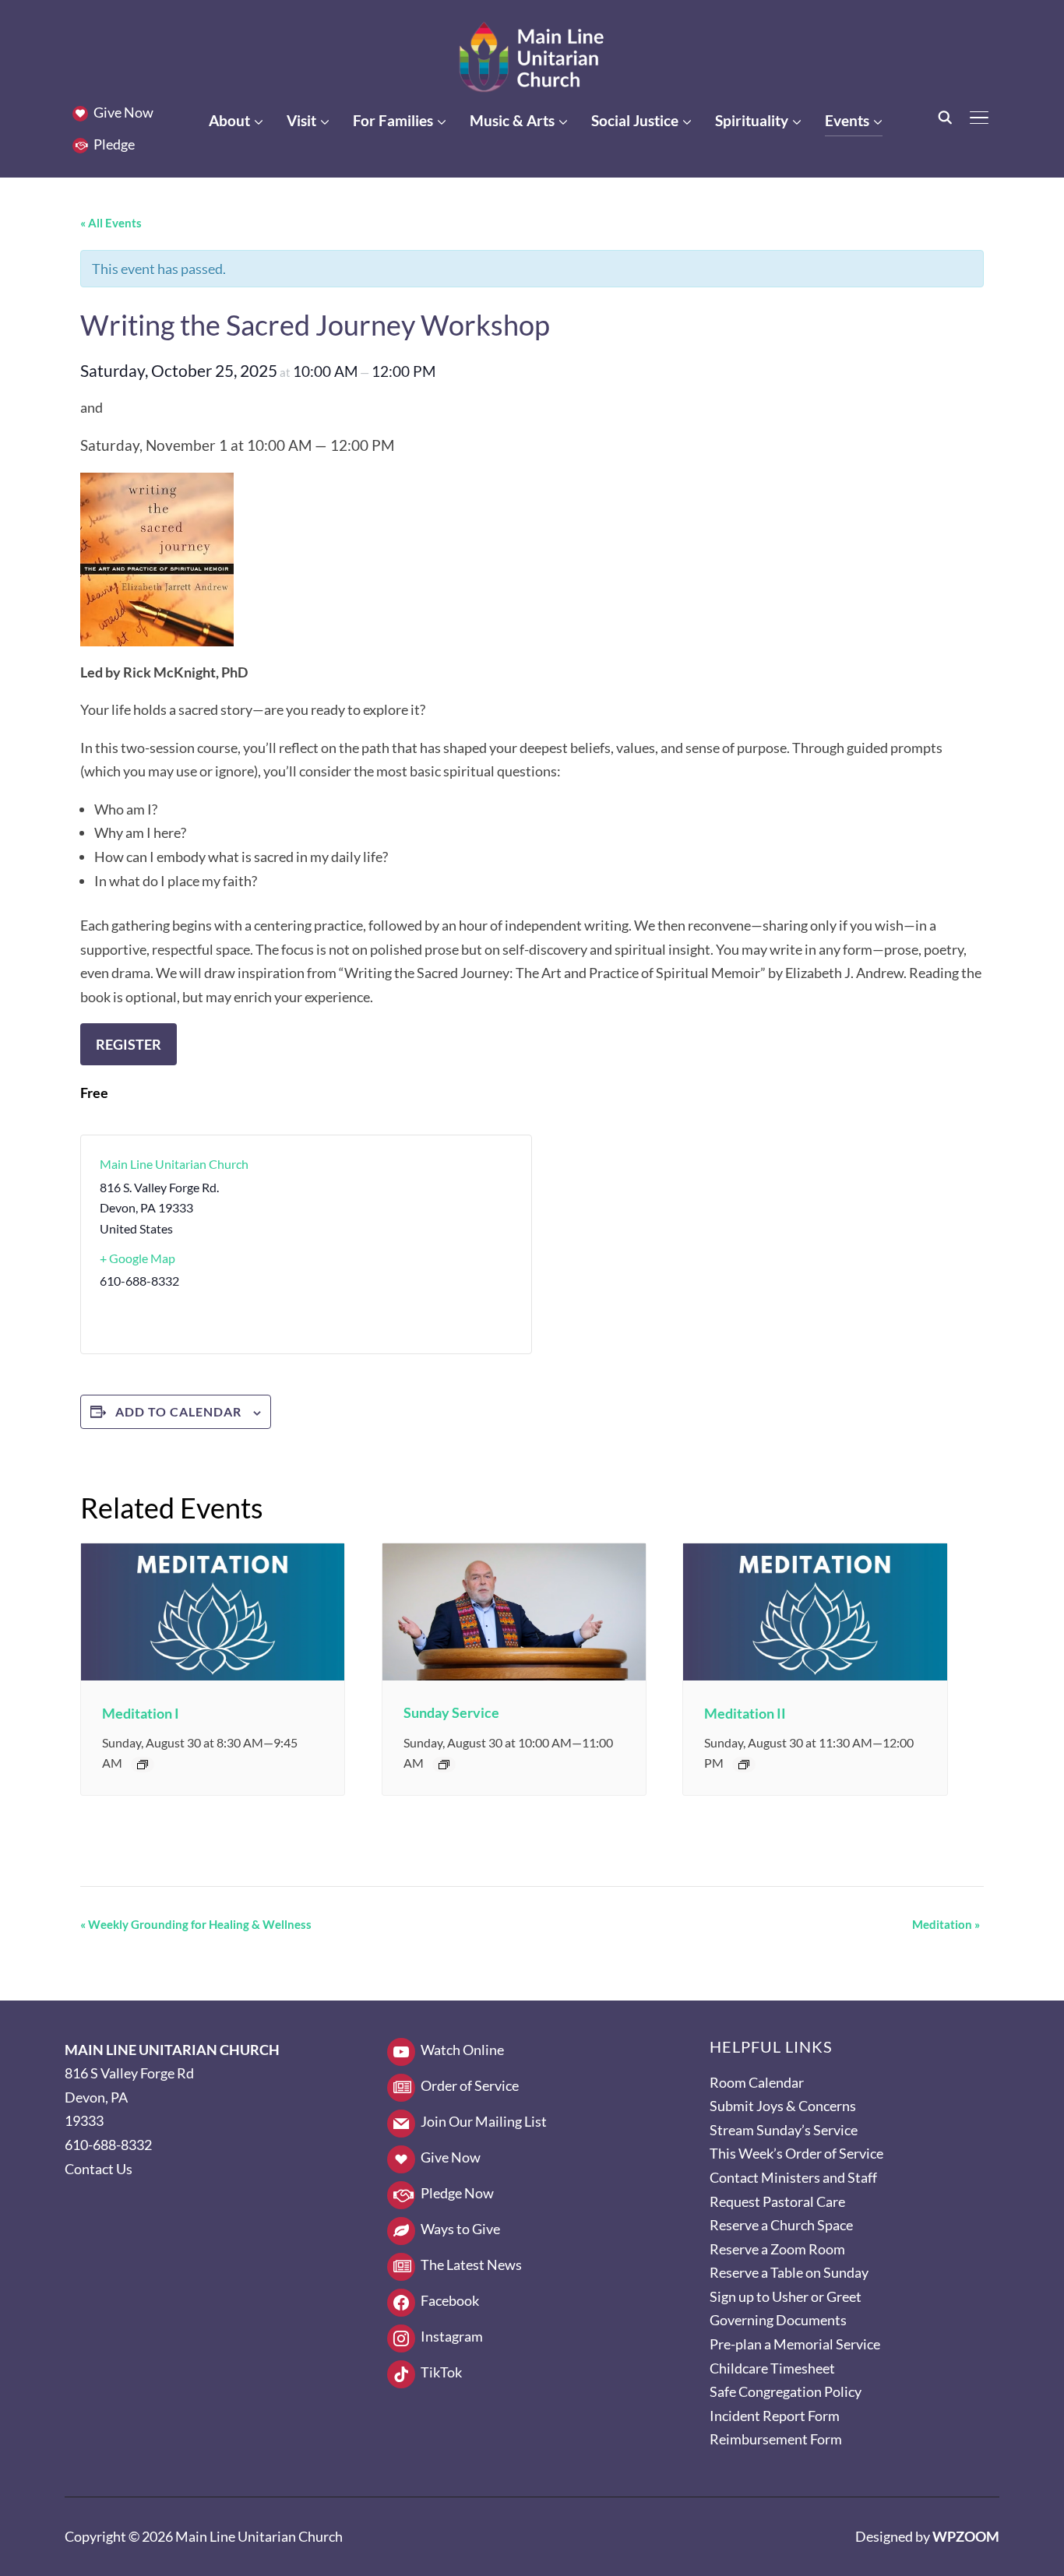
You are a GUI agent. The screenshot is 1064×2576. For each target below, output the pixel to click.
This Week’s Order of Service (796, 2153)
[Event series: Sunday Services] (444, 1765)
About (229, 120)
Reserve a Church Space (781, 2225)
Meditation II (745, 1713)
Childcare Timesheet (772, 2368)
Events (847, 120)
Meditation (946, 1924)
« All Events (111, 223)
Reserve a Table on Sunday (789, 2272)
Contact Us (99, 2169)
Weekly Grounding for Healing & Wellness (196, 1924)
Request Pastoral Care (777, 2201)
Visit (301, 120)
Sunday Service (451, 1712)
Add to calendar (178, 1411)
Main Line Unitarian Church (174, 1164)
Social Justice (635, 120)
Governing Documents (778, 2320)
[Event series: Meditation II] (744, 1765)
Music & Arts (512, 120)
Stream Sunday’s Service (784, 2130)
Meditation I (141, 1713)
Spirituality (752, 120)
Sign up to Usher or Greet (786, 2296)
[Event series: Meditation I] (143, 1765)
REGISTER (129, 1044)
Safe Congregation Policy (786, 2391)
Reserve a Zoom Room (777, 2249)
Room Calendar (757, 2082)
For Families (393, 120)
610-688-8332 (108, 2145)
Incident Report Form (775, 2416)
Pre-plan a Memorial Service (795, 2344)
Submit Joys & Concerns (783, 2106)
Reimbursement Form (776, 2439)
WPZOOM (966, 2536)
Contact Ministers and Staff (793, 2177)
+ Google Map (137, 1258)
